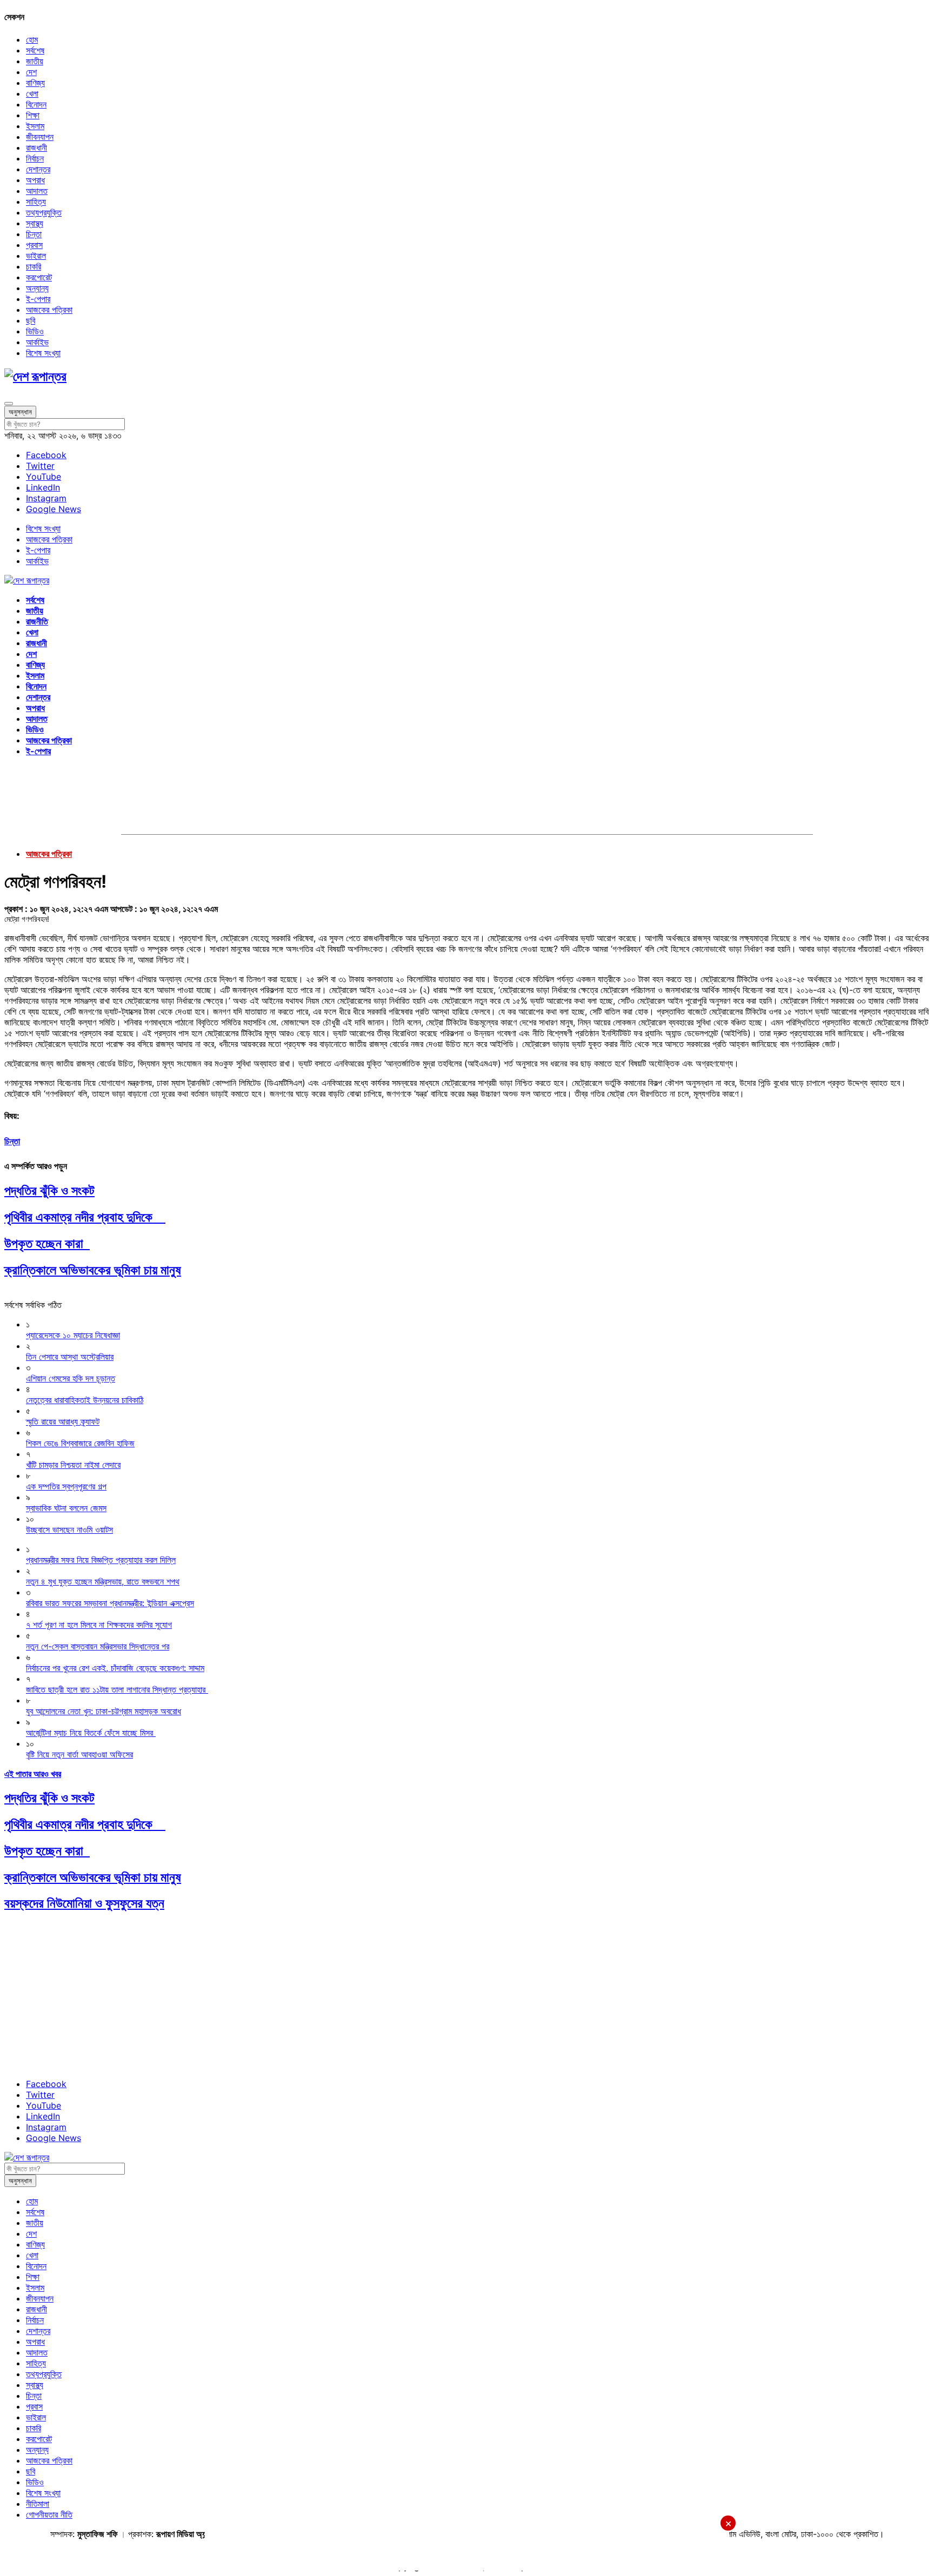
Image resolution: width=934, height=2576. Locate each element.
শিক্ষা (33, 115)
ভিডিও (35, 331)
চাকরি (34, 266)
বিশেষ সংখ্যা (43, 353)
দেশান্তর (38, 169)
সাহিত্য (36, 202)
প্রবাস (34, 245)
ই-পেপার (38, 299)
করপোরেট (39, 277)
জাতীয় (35, 61)
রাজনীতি (37, 621)
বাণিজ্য (35, 83)
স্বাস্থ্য (35, 223)
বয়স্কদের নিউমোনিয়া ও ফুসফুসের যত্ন (84, 1903)
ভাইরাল (36, 256)
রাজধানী (36, 147)
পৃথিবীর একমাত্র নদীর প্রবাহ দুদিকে (85, 1217)
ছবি (31, 320)
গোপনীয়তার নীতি (49, 2514)
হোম (32, 39)
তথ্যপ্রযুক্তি (44, 212)
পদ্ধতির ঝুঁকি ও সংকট (49, 1190)
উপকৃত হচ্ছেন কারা (47, 1243)
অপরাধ (35, 180)
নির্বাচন (35, 158)
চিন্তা (34, 234)
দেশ (31, 72)
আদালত (37, 191)
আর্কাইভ (37, 342)
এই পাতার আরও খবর (33, 1774)
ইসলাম (35, 126)
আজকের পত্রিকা (49, 310)
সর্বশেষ (35, 50)
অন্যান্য (37, 288)
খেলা (32, 93)
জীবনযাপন (40, 137)
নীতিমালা (38, 2504)
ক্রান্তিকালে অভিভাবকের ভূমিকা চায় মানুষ (93, 1270)
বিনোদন (36, 104)
